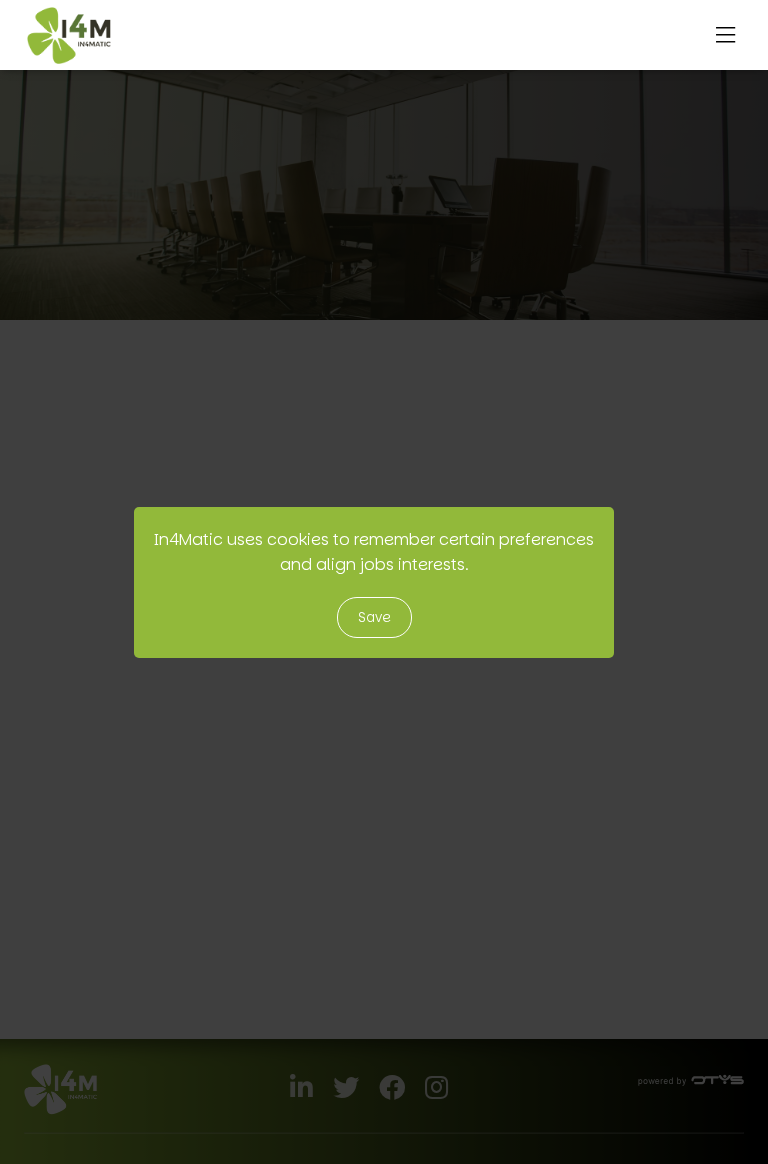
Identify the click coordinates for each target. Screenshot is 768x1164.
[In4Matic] (69, 35)
